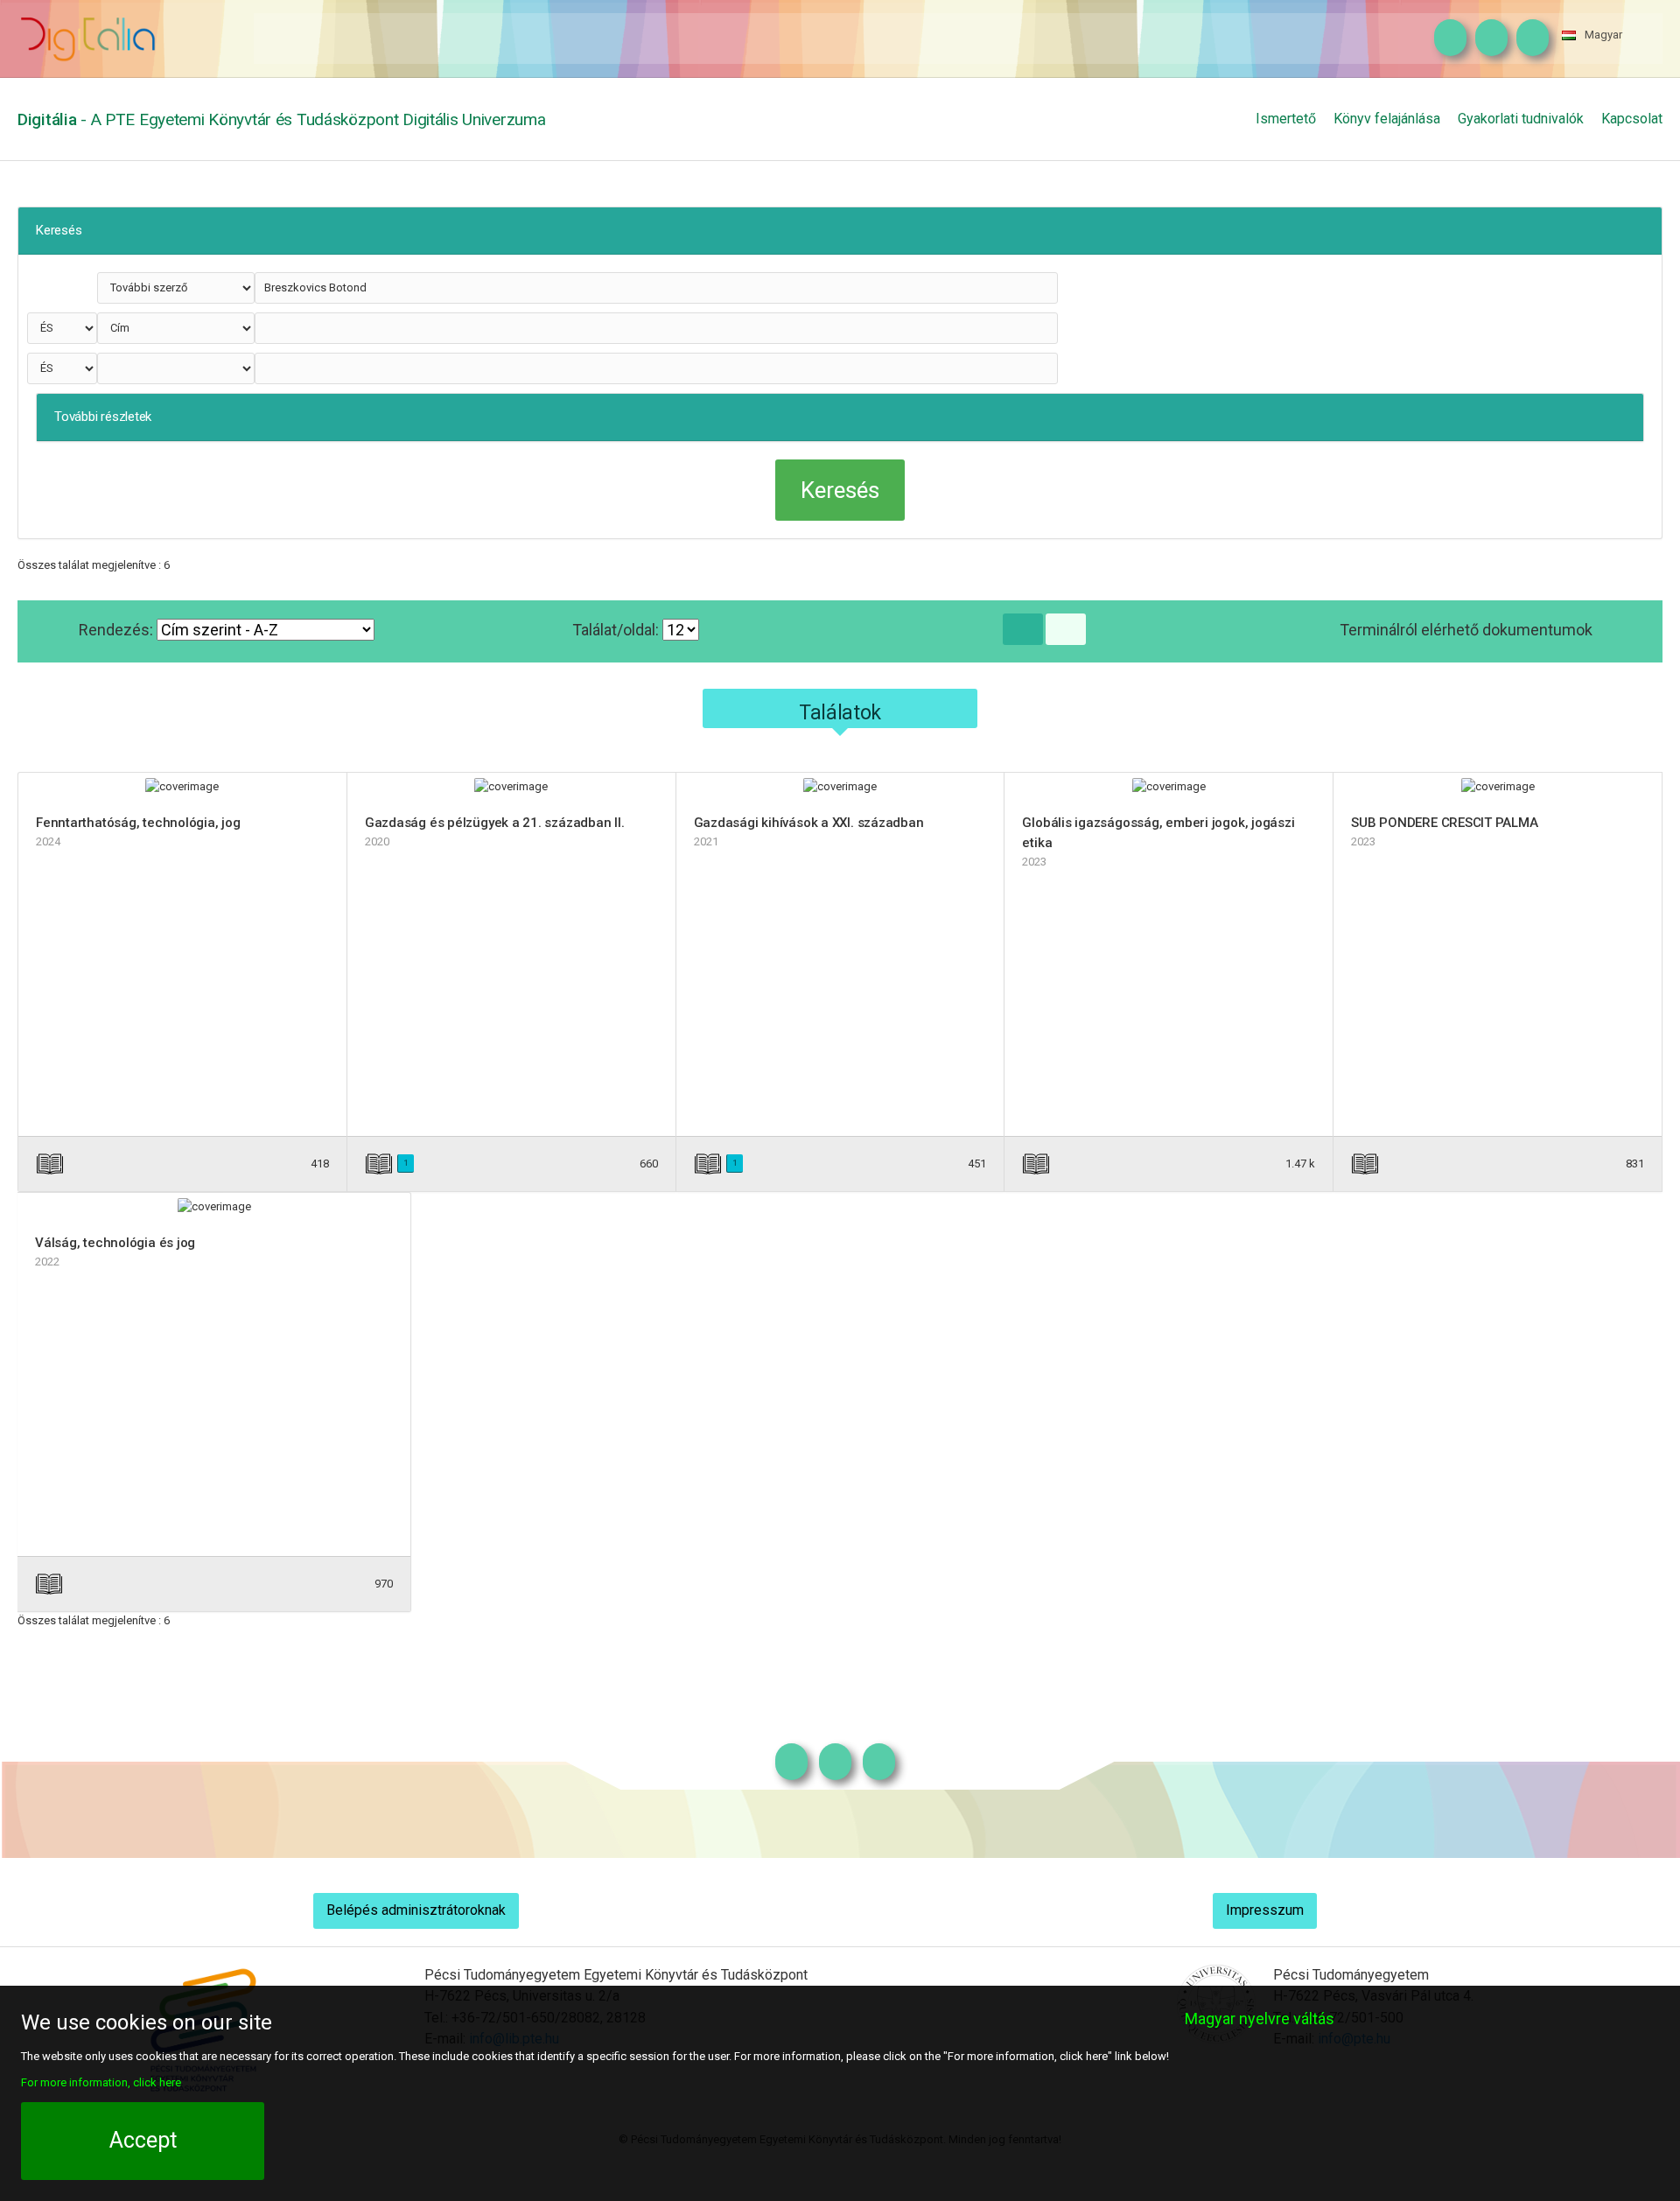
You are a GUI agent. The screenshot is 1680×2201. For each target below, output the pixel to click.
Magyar (1603, 35)
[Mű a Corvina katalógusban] (576, 1164)
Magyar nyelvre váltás (1260, 2019)
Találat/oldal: (617, 630)
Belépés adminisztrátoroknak (416, 1910)
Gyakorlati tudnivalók (1521, 119)
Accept (143, 2140)
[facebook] (1487, 39)
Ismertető (1286, 119)
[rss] (1528, 39)
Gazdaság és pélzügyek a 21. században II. (495, 823)
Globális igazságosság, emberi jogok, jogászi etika (1158, 833)
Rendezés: (118, 630)
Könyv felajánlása (1387, 119)
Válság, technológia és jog (115, 1243)
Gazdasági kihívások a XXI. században (809, 823)
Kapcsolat (1632, 119)
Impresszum (1265, 1910)
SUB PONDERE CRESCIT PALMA (1444, 823)
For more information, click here (101, 2082)
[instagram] (1446, 39)
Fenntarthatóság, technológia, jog (138, 823)
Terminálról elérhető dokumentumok (1466, 630)
